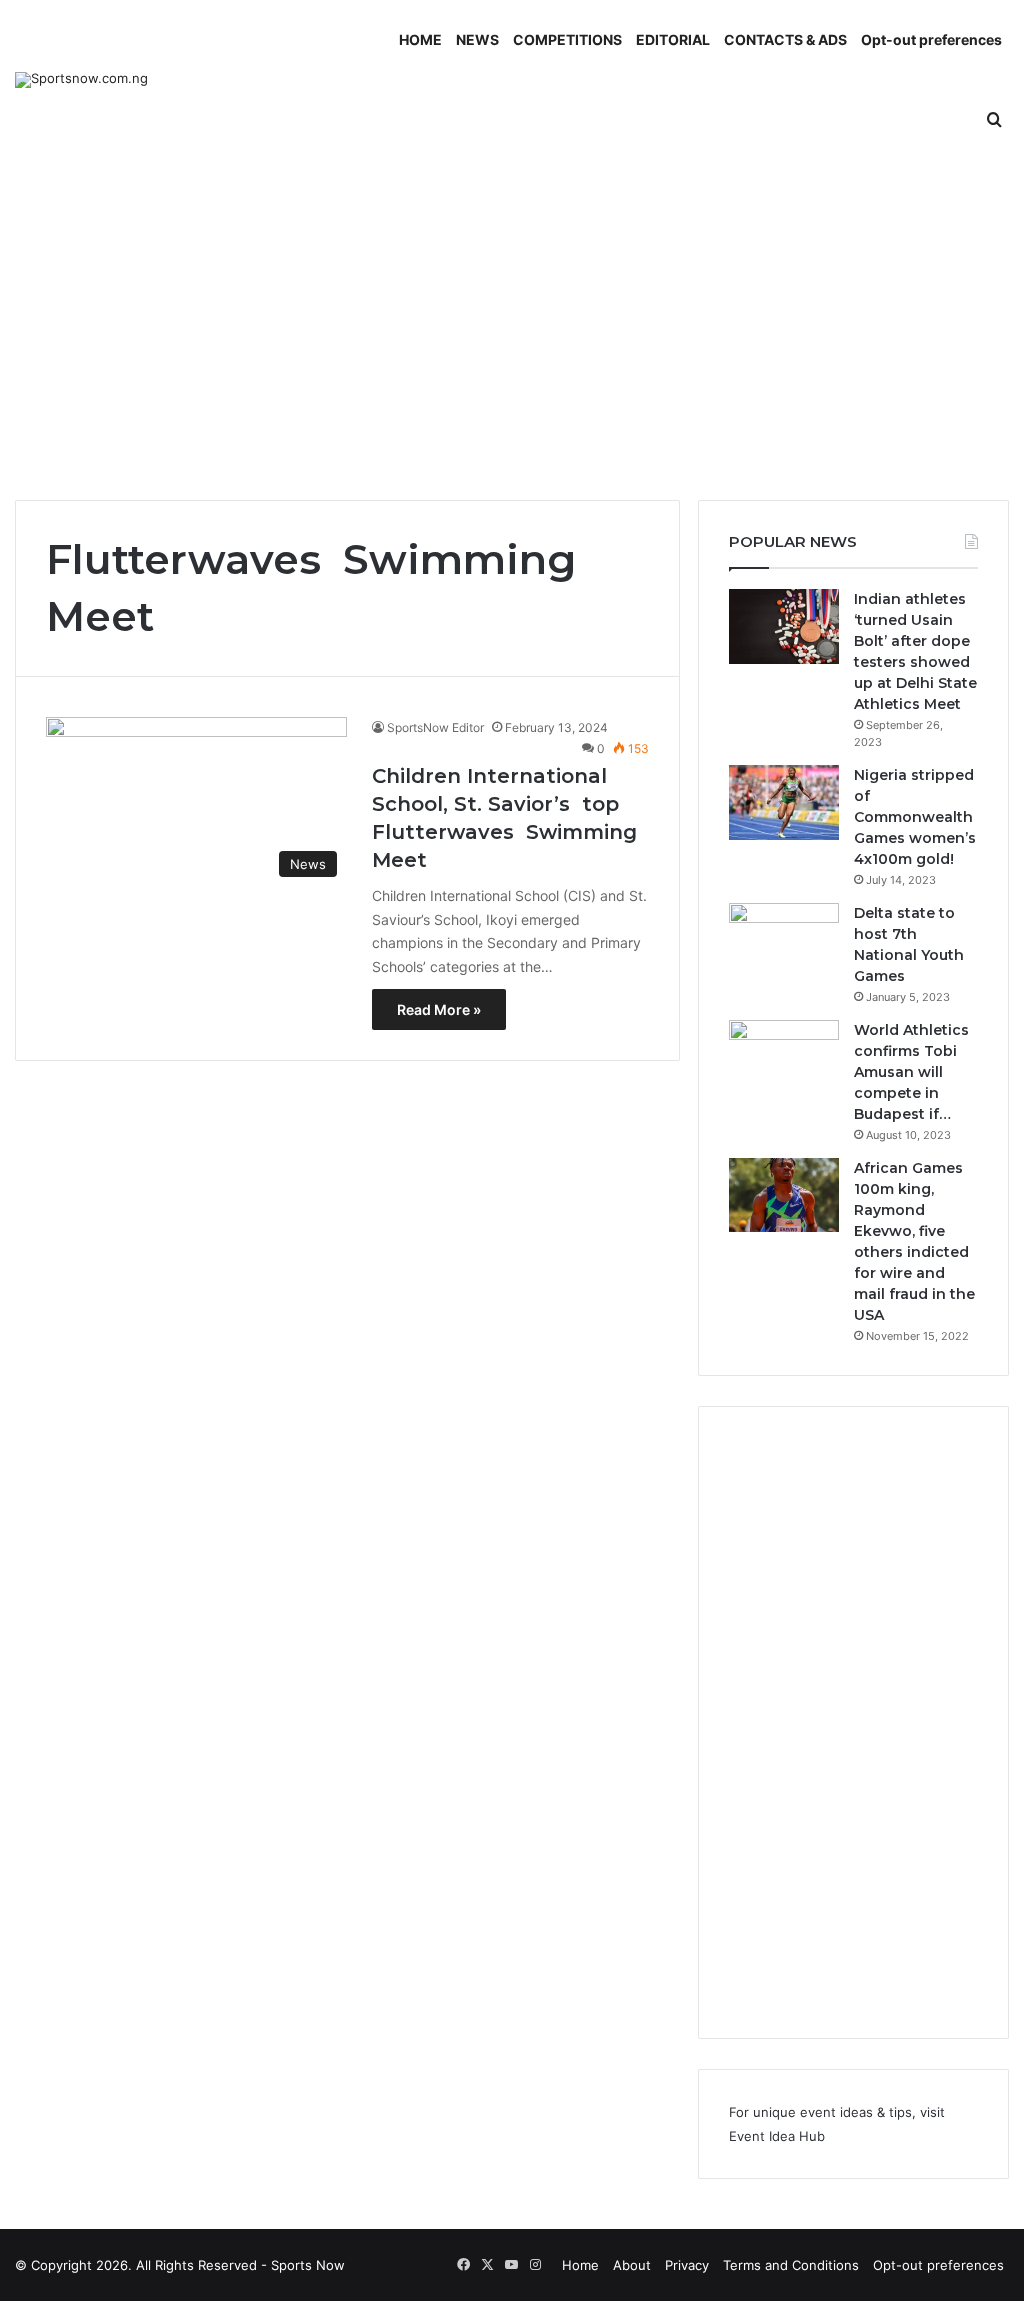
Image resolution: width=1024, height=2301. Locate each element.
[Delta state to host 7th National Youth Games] (784, 940)
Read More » (439, 1009)
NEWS (477, 39)
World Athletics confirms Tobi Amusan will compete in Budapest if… (911, 1072)
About (632, 2265)
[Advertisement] (512, 330)
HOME (420, 39)
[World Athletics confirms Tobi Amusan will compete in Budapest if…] (784, 1057)
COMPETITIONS (567, 39)
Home (580, 2265)
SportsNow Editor (435, 727)
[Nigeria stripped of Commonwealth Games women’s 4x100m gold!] (784, 802)
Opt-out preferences (931, 39)
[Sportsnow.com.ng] (81, 80)
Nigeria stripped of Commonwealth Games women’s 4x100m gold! (915, 817)
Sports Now (308, 2265)
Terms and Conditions (791, 2265)
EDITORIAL (673, 39)
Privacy (687, 2265)
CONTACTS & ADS (785, 39)
